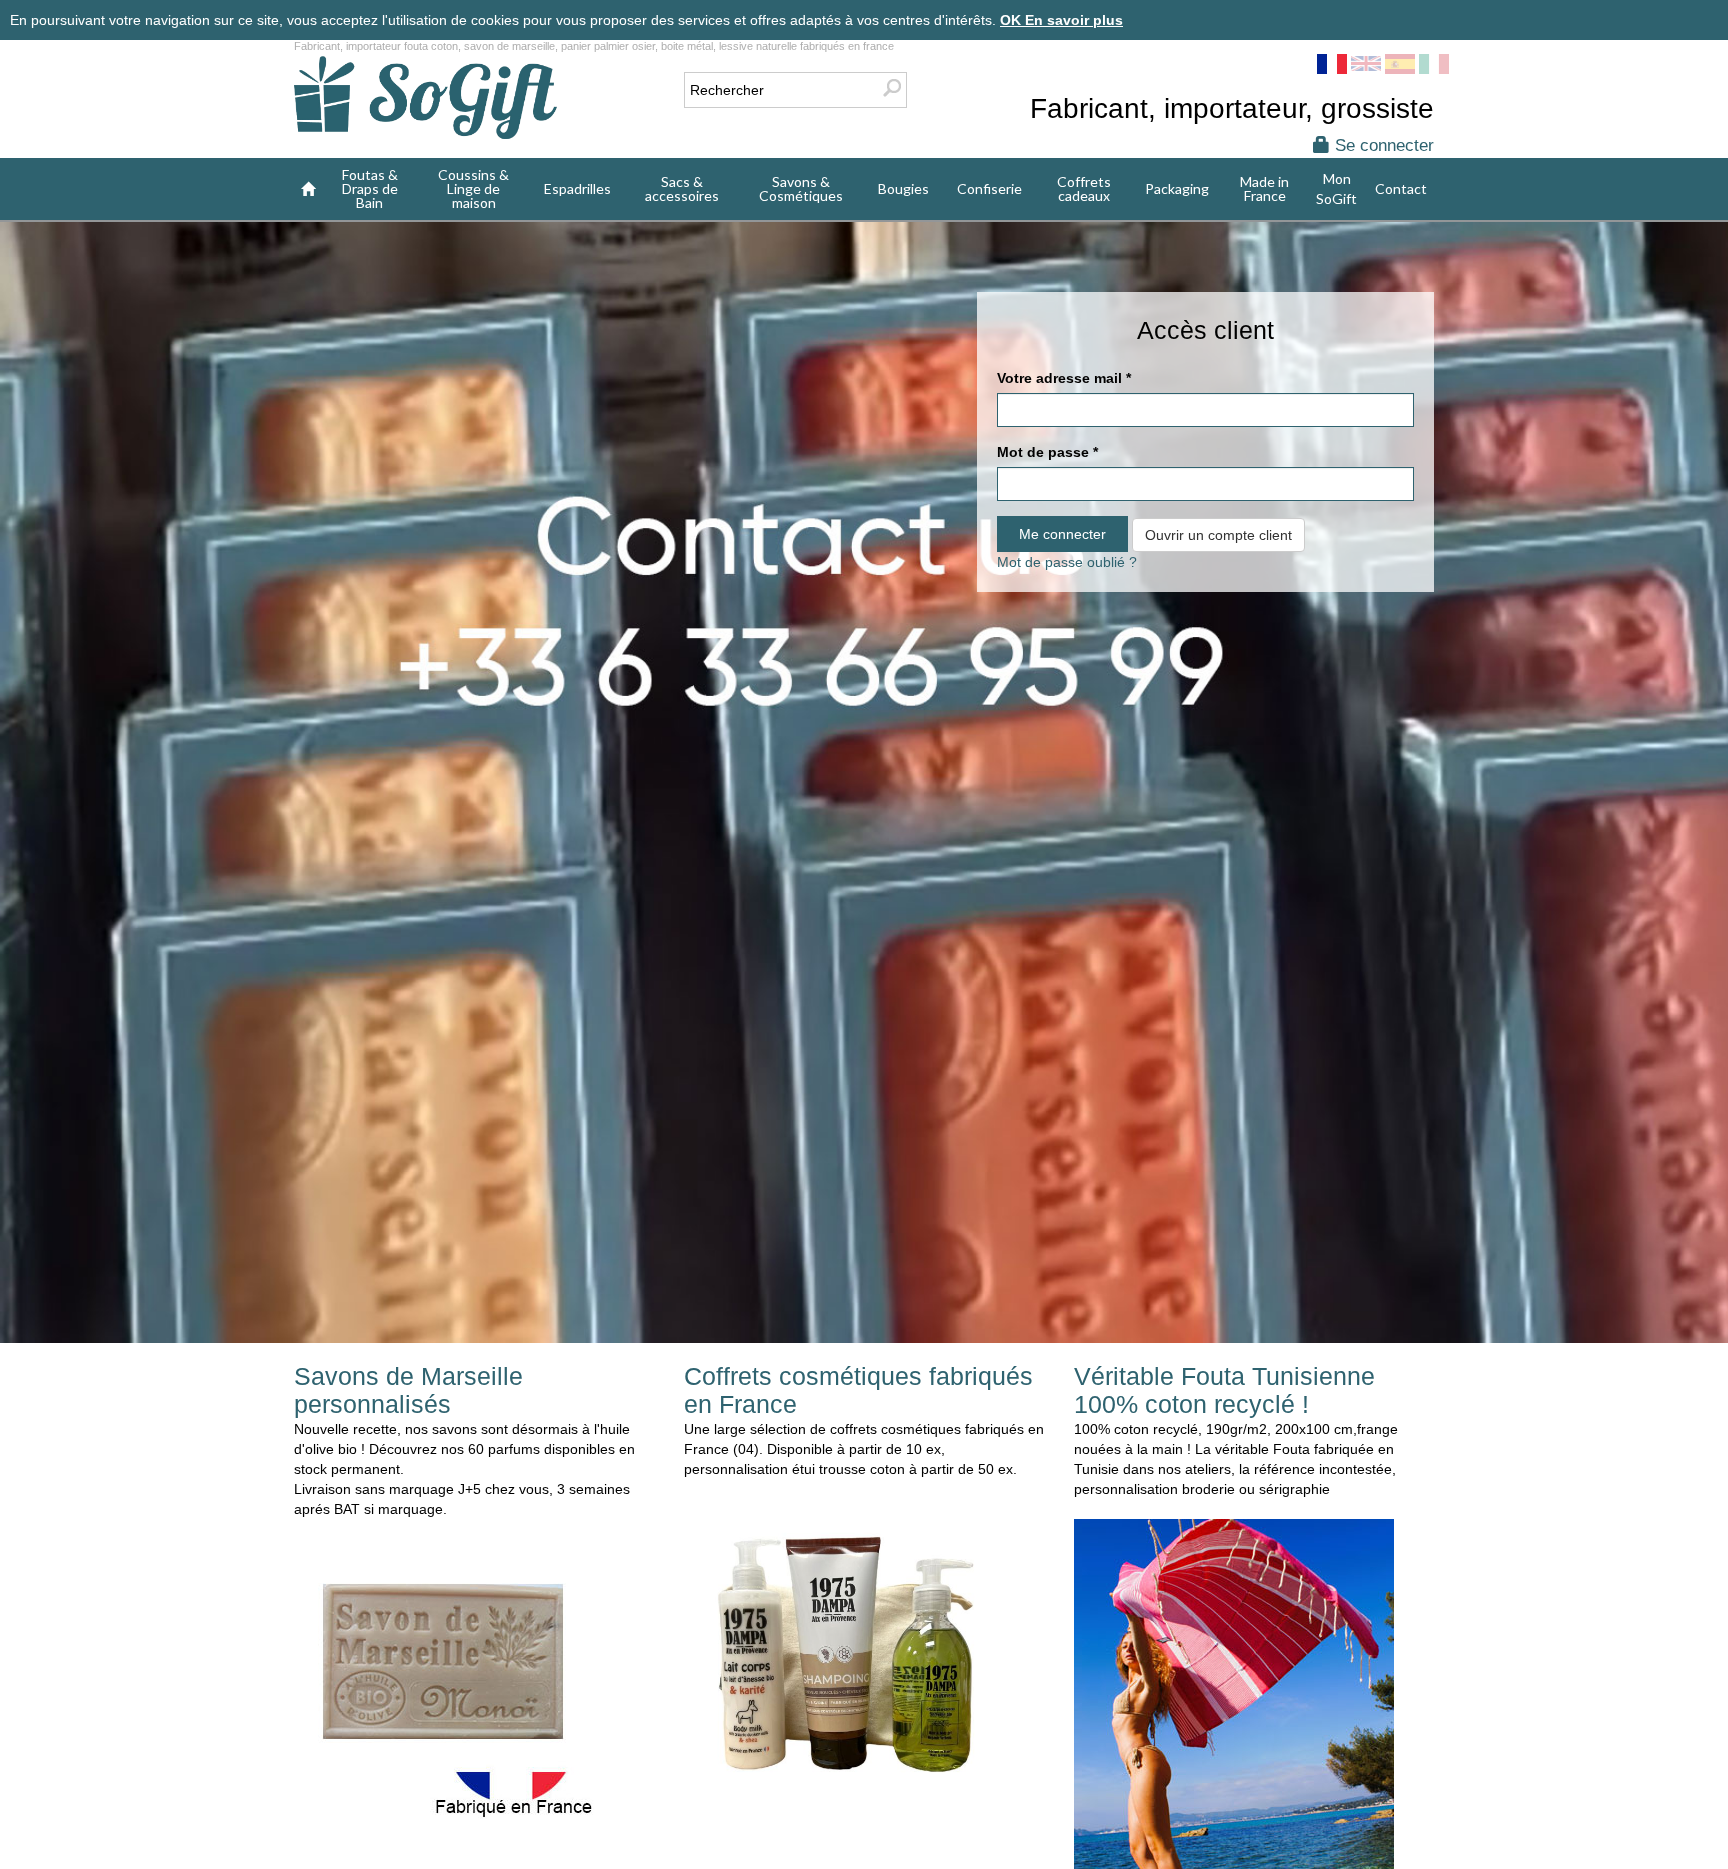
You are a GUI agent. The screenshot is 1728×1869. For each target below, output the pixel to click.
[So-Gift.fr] (425, 99)
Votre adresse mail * (1064, 378)
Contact (1401, 188)
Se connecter (1382, 145)
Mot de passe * (1047, 452)
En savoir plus (1074, 20)
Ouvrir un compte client (1218, 535)
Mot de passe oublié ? (1067, 562)
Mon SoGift (1336, 188)
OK (1012, 20)
